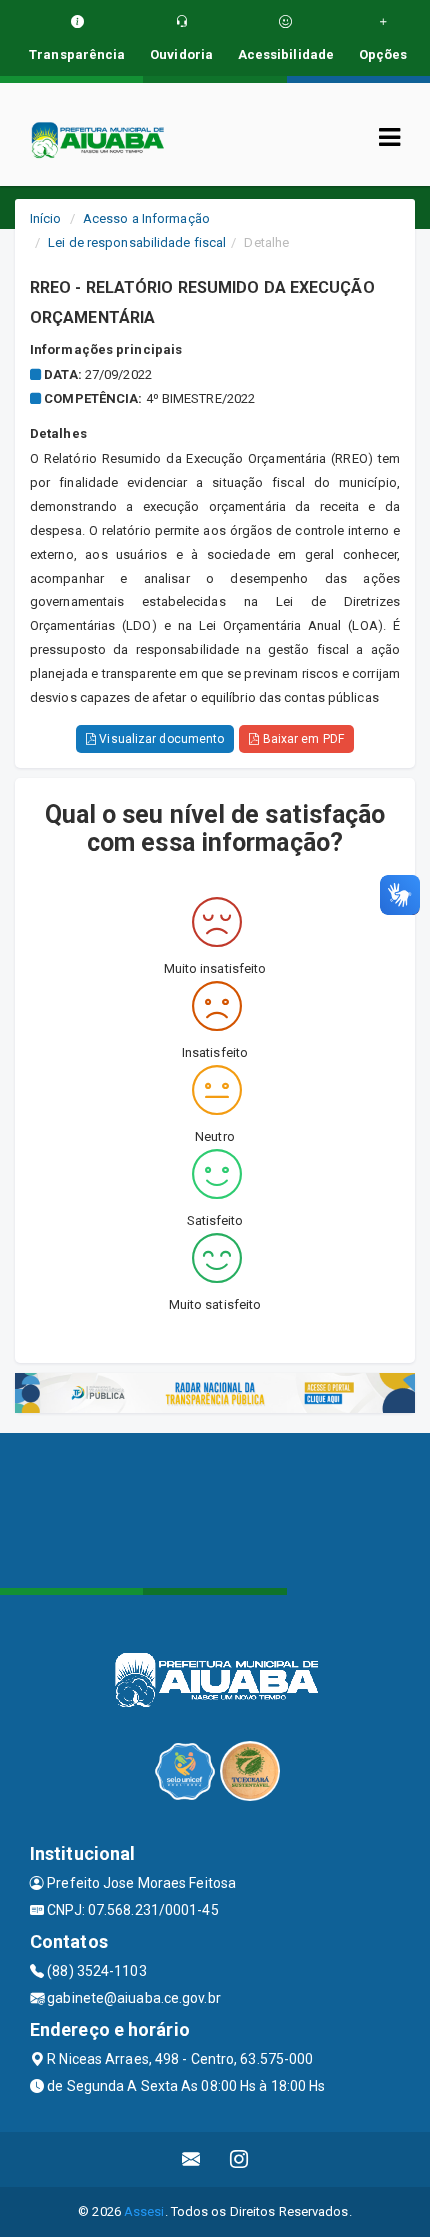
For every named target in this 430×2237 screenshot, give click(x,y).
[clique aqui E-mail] (191, 2159)
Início (46, 218)
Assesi (144, 2211)
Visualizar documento (160, 739)
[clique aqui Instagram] (239, 2159)
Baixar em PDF (301, 739)
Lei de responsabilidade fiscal (137, 242)
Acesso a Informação (146, 218)
